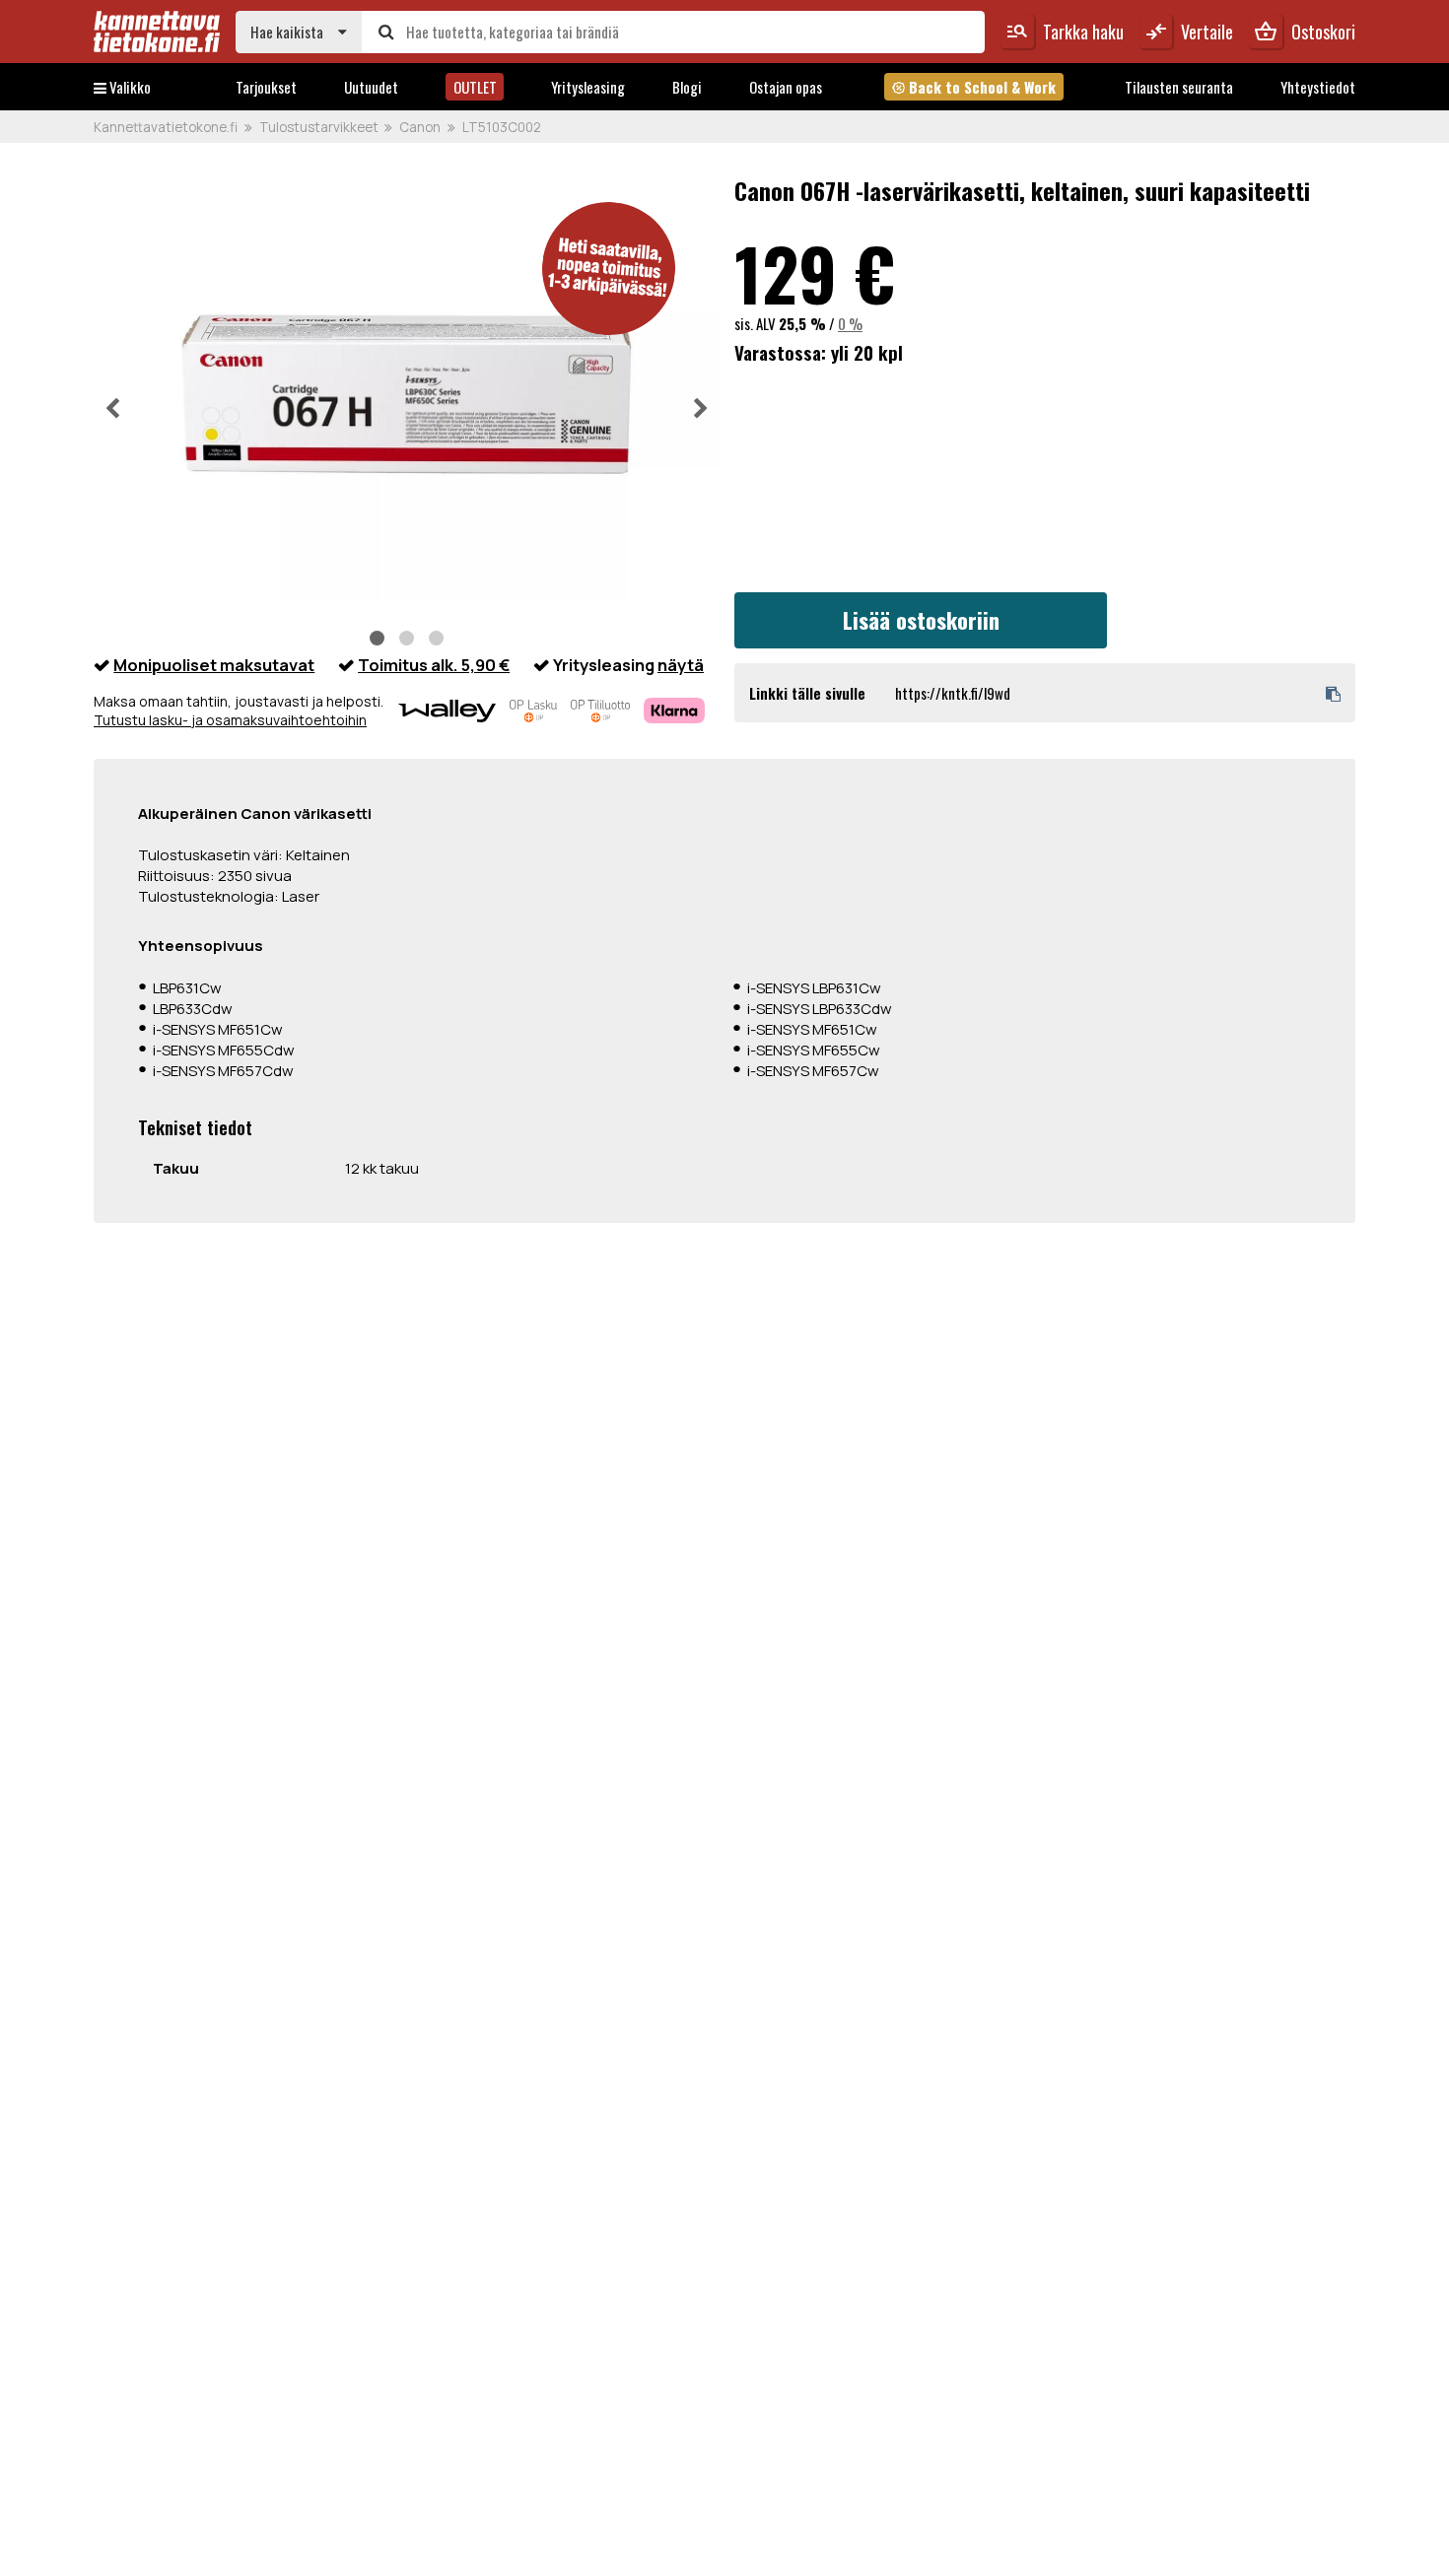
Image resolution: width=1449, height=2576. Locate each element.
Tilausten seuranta (1179, 87)
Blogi (687, 87)
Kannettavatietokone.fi (166, 127)
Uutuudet (371, 87)
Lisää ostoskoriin (921, 620)
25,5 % (802, 323)
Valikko (129, 87)
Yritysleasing (588, 87)
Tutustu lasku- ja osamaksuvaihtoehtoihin (230, 720)
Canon (420, 127)
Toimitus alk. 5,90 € (434, 665)
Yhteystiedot (1318, 87)
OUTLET (475, 87)
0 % (850, 323)
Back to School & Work (973, 87)
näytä (681, 665)
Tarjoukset (266, 87)
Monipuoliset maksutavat (214, 665)
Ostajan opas (786, 87)
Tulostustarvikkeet (319, 127)
